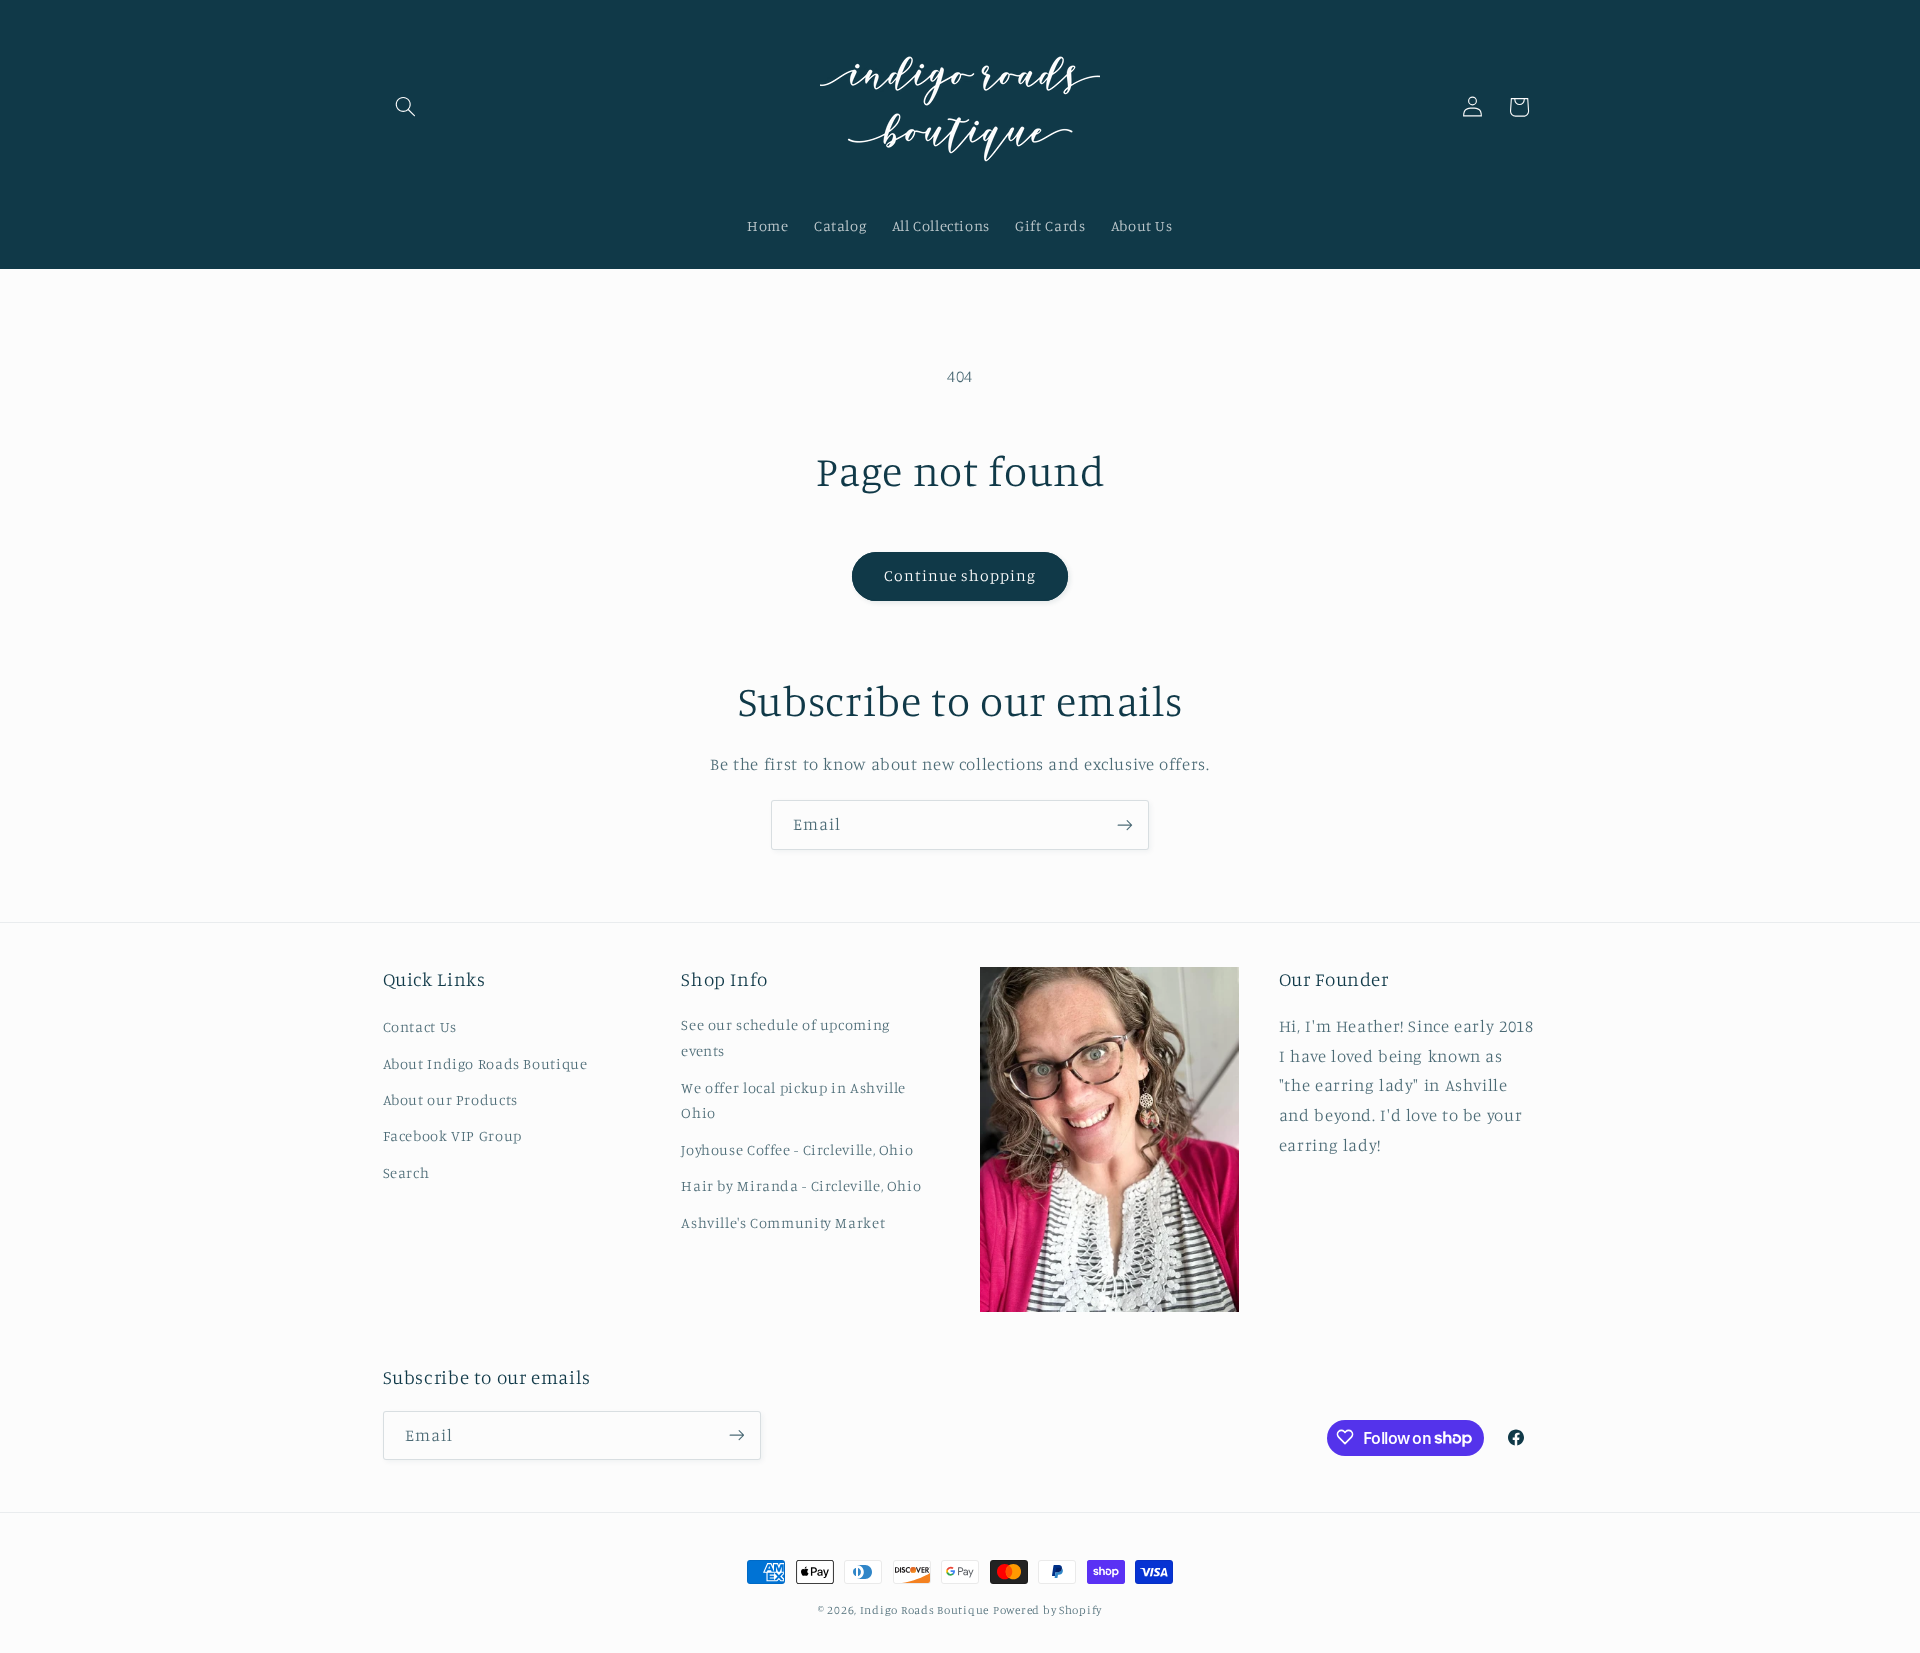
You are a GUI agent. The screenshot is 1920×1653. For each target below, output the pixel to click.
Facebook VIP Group (452, 1136)
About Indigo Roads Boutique (485, 1063)
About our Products (450, 1099)
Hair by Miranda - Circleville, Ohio (801, 1185)
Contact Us (420, 1027)
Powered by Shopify (1047, 1610)
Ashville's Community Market (783, 1222)
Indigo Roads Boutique (924, 1610)
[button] (406, 107)
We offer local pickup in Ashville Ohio (793, 1100)
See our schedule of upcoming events (785, 1038)
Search (406, 1172)
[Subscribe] (1125, 824)
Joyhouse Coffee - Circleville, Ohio (797, 1149)
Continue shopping (960, 575)
